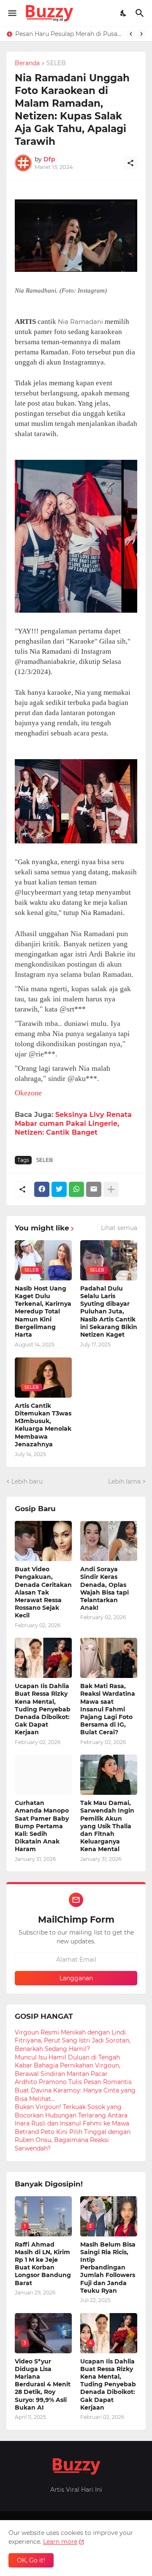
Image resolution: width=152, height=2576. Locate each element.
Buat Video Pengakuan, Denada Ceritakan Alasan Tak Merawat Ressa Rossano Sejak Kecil (43, 1592)
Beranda (27, 64)
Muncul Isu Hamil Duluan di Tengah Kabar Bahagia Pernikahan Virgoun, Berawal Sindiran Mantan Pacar (68, 2066)
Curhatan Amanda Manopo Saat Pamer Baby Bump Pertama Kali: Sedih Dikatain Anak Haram (42, 1826)
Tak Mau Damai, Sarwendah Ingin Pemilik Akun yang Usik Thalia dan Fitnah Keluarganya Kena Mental (107, 1826)
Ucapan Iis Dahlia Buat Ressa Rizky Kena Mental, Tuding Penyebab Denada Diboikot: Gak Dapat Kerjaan (43, 1709)
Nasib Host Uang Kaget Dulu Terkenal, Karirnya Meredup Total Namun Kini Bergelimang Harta (43, 1311)
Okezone (28, 1093)
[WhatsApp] (76, 1189)
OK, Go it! (31, 2560)
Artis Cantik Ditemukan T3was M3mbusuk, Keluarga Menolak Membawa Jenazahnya (43, 1425)
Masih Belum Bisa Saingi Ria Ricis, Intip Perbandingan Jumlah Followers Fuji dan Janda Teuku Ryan (108, 2268)
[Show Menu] (12, 13)
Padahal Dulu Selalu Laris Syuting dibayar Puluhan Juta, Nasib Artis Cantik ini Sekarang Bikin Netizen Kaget (109, 1311)
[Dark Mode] (124, 13)
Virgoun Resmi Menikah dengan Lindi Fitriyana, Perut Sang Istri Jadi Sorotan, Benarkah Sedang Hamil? (73, 2041)
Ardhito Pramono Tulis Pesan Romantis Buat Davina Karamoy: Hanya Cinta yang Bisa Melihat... (75, 2090)
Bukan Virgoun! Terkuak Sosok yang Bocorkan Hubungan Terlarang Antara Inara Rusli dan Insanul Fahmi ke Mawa (72, 2115)
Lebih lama (124, 1481)
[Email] (94, 1189)
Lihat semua (119, 1228)
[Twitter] (59, 1189)
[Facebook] (42, 1189)
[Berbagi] (130, 163)
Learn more (60, 2542)
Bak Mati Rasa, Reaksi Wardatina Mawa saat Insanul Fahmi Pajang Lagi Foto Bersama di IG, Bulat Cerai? (108, 1709)
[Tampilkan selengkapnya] (111, 1189)
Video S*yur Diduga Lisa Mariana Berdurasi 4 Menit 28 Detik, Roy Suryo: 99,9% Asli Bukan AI (43, 2384)
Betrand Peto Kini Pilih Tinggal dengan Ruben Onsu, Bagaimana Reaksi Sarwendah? (73, 2140)
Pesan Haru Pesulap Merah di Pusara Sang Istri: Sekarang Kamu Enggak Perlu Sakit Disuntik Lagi (69, 34)
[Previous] (131, 34)
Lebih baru (27, 1481)
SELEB (56, 64)
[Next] (141, 34)
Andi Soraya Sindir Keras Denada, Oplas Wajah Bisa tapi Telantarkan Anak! (104, 1588)
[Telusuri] (141, 13)
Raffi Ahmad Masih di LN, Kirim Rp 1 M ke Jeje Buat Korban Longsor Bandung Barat (43, 2264)
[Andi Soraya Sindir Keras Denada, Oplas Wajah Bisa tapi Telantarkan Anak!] (109, 1541)
